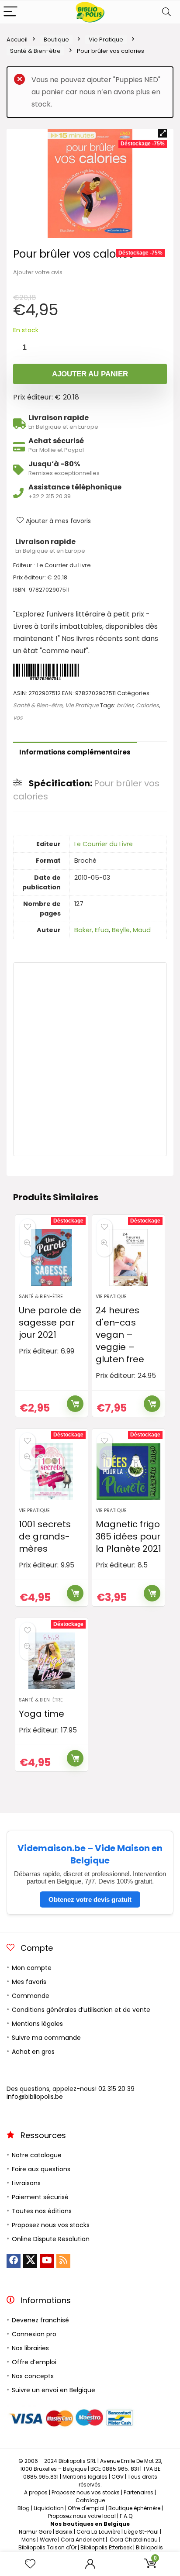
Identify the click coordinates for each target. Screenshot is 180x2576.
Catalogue (90, 2500)
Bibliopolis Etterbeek (106, 2547)
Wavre (48, 2540)
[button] (163, 133)
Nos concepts (33, 2376)
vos (18, 718)
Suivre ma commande (46, 2038)
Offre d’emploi (34, 2362)
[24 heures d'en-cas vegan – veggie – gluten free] (129, 1257)
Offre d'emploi (86, 2508)
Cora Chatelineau (134, 2540)
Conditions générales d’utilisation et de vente (81, 2010)
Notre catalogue (37, 2155)
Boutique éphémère (134, 2508)
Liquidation (49, 2508)
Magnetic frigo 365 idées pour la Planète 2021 (128, 1536)
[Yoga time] (52, 1661)
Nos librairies (30, 2348)
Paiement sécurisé (40, 2197)
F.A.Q (126, 2516)
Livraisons (26, 2183)
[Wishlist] (30, 2564)
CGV (118, 2477)
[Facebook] (14, 2261)
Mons (29, 2540)
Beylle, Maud (131, 930)
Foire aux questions (41, 2169)
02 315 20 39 (116, 2089)
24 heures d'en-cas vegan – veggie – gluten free (120, 1335)
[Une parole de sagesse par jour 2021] (52, 1257)
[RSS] (63, 2261)
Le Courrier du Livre (104, 844)
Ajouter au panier (90, 374)
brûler (125, 705)
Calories (147, 705)
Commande (31, 1996)
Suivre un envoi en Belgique (54, 2390)
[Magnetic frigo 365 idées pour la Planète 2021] (129, 1471)
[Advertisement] (90, 1059)
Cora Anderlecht (83, 2540)
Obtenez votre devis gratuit (90, 1899)
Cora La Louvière (98, 2532)
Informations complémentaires (75, 752)
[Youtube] (47, 2261)
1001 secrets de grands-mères (45, 1536)
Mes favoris (29, 1982)
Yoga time (42, 1714)
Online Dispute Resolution (51, 2239)
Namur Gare (35, 2532)
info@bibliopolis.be (35, 2097)
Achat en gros (33, 2052)
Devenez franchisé (40, 2320)
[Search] (166, 12)
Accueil (17, 40)
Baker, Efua (92, 930)
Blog (24, 2508)
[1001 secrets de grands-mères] (52, 1471)
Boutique (56, 40)
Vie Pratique (106, 40)
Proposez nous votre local (82, 2516)
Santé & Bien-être (35, 51)
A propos (36, 2492)
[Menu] (10, 12)
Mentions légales (37, 2024)
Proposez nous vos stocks (51, 2225)
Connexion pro (34, 2334)
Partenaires (138, 2492)
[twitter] (30, 2261)
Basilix (64, 2532)
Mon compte (32, 1968)
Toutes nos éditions (42, 2211)
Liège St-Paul (141, 2532)
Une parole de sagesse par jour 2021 (50, 1322)
